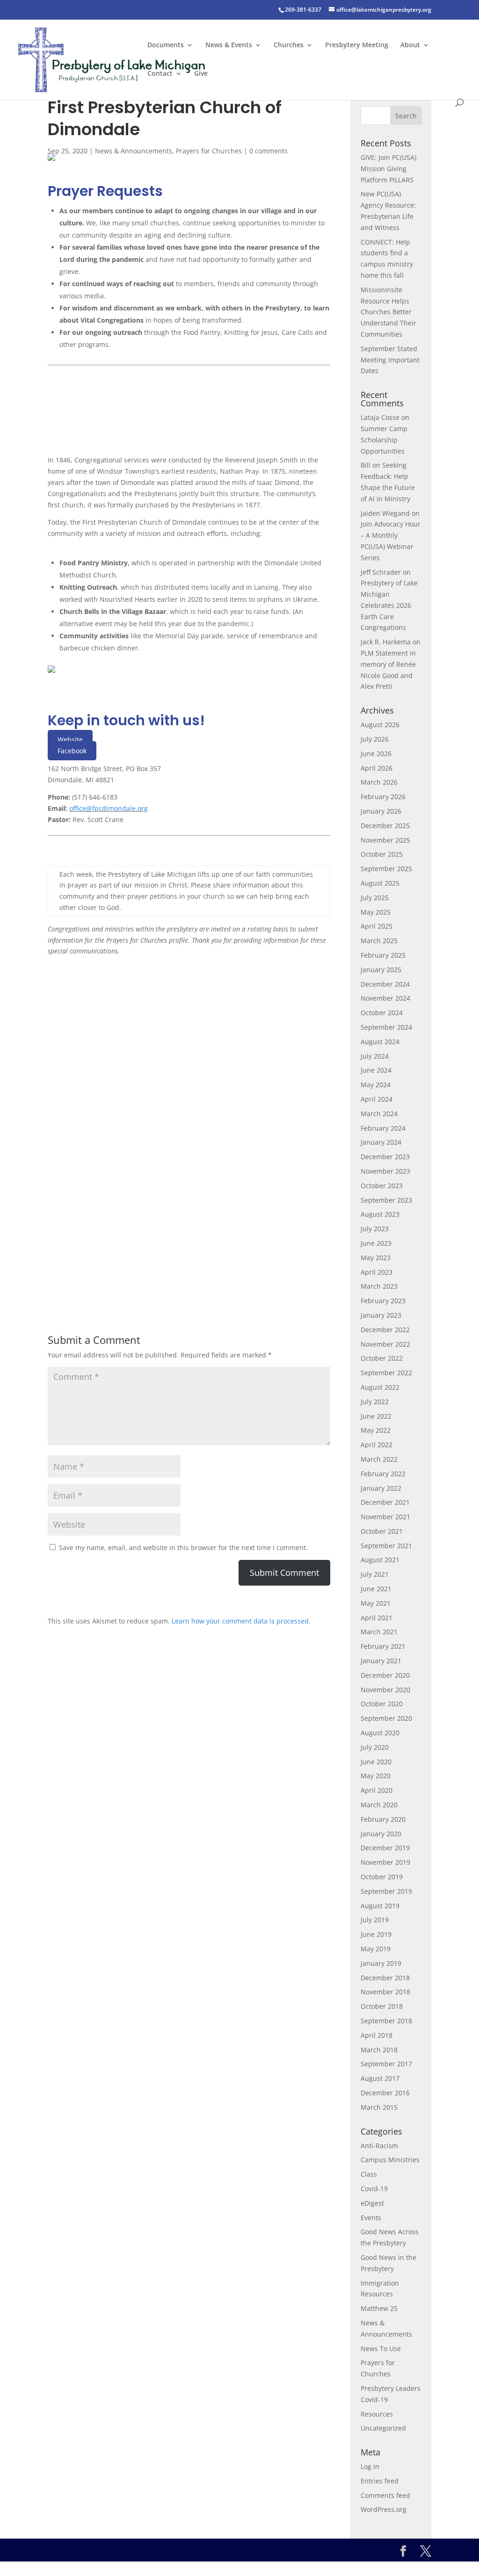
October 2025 (382, 854)
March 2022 (379, 1459)
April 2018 (377, 2035)
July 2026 (375, 739)
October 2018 (382, 2006)
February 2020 (383, 1819)
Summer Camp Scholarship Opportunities (384, 440)
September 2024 (386, 1027)
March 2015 (379, 2107)
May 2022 (376, 1430)
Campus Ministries (390, 2160)
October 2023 (382, 1186)
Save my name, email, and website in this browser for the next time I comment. (183, 1548)
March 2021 (379, 1632)
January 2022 (381, 1488)
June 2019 (376, 1934)
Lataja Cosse (380, 417)
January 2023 (381, 1315)
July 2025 (375, 898)
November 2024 (385, 998)
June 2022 (376, 1416)
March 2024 (379, 1114)
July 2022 (375, 1402)
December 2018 (385, 1978)
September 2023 (386, 1200)
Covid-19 (374, 2189)
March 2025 (379, 941)
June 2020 (376, 1762)
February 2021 (383, 1646)
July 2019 (375, 1920)
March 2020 (379, 1805)
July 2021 (375, 1574)
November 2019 (385, 1862)
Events (371, 2218)
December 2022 (385, 1330)
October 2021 (382, 1531)
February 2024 (383, 1128)
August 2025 (380, 883)
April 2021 (377, 1618)
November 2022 (385, 1344)
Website (70, 740)
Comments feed (385, 2495)
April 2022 (377, 1445)
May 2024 (376, 1085)
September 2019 (386, 1891)
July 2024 (375, 1056)
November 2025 (385, 840)
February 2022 (383, 1474)
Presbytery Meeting (357, 45)
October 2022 (382, 1358)
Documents (166, 45)
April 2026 (377, 768)
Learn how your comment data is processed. (241, 1621)
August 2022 (380, 1387)
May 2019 (376, 1949)
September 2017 (386, 2064)
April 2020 (377, 1790)
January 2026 (381, 811)
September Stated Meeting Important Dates (390, 360)
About (410, 45)
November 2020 (385, 1690)
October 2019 (382, 1877)
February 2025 (383, 955)
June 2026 (376, 754)
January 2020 (381, 1834)
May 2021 (376, 1603)
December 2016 (385, 2093)
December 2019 (385, 1848)
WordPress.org (384, 2509)
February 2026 (383, 797)
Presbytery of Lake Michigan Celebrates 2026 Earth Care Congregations (389, 605)
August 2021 (380, 1560)
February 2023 (383, 1301)
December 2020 (385, 1675)
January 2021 (381, 1661)
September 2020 (386, 1718)
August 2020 (380, 1733)
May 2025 (376, 912)
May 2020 (376, 1776)
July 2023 (375, 1229)
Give (201, 74)
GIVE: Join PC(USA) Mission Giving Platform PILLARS (388, 169)
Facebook (72, 751)
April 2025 (377, 926)
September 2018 (386, 2021)
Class (369, 2174)
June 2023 (376, 1243)
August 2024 (380, 1042)
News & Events (229, 45)
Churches (289, 45)
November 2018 (385, 1992)
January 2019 (381, 1963)
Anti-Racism (379, 2146)
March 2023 (379, 1286)
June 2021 (376, 1589)
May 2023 (376, 1258)
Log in (370, 2466)
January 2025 (381, 970)
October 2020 (382, 1704)
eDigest (372, 2203)
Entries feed (380, 2481)
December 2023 (385, 1157)
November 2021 (385, 1517)
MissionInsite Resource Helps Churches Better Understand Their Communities (388, 312)
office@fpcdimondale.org (109, 808)
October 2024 (382, 1013)
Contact (160, 74)
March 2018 (379, 2050)
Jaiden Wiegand (385, 513)
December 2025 (385, 826)
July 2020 (375, 1747)
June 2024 (376, 1070)
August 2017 (380, 2078)
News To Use (381, 2349)
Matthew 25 (379, 2308)
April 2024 (377, 1099)
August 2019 (380, 1906)
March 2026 (379, 782)
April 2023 (377, 1272)
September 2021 (386, 1546)
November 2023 (385, 1171)
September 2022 (386, 1373)
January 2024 (381, 1142)
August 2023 (380, 1214)
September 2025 (386, 869)
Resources (377, 2414)
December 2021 (385, 1502)
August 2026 (380, 725)
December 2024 (385, 984)
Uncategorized (383, 2428)
